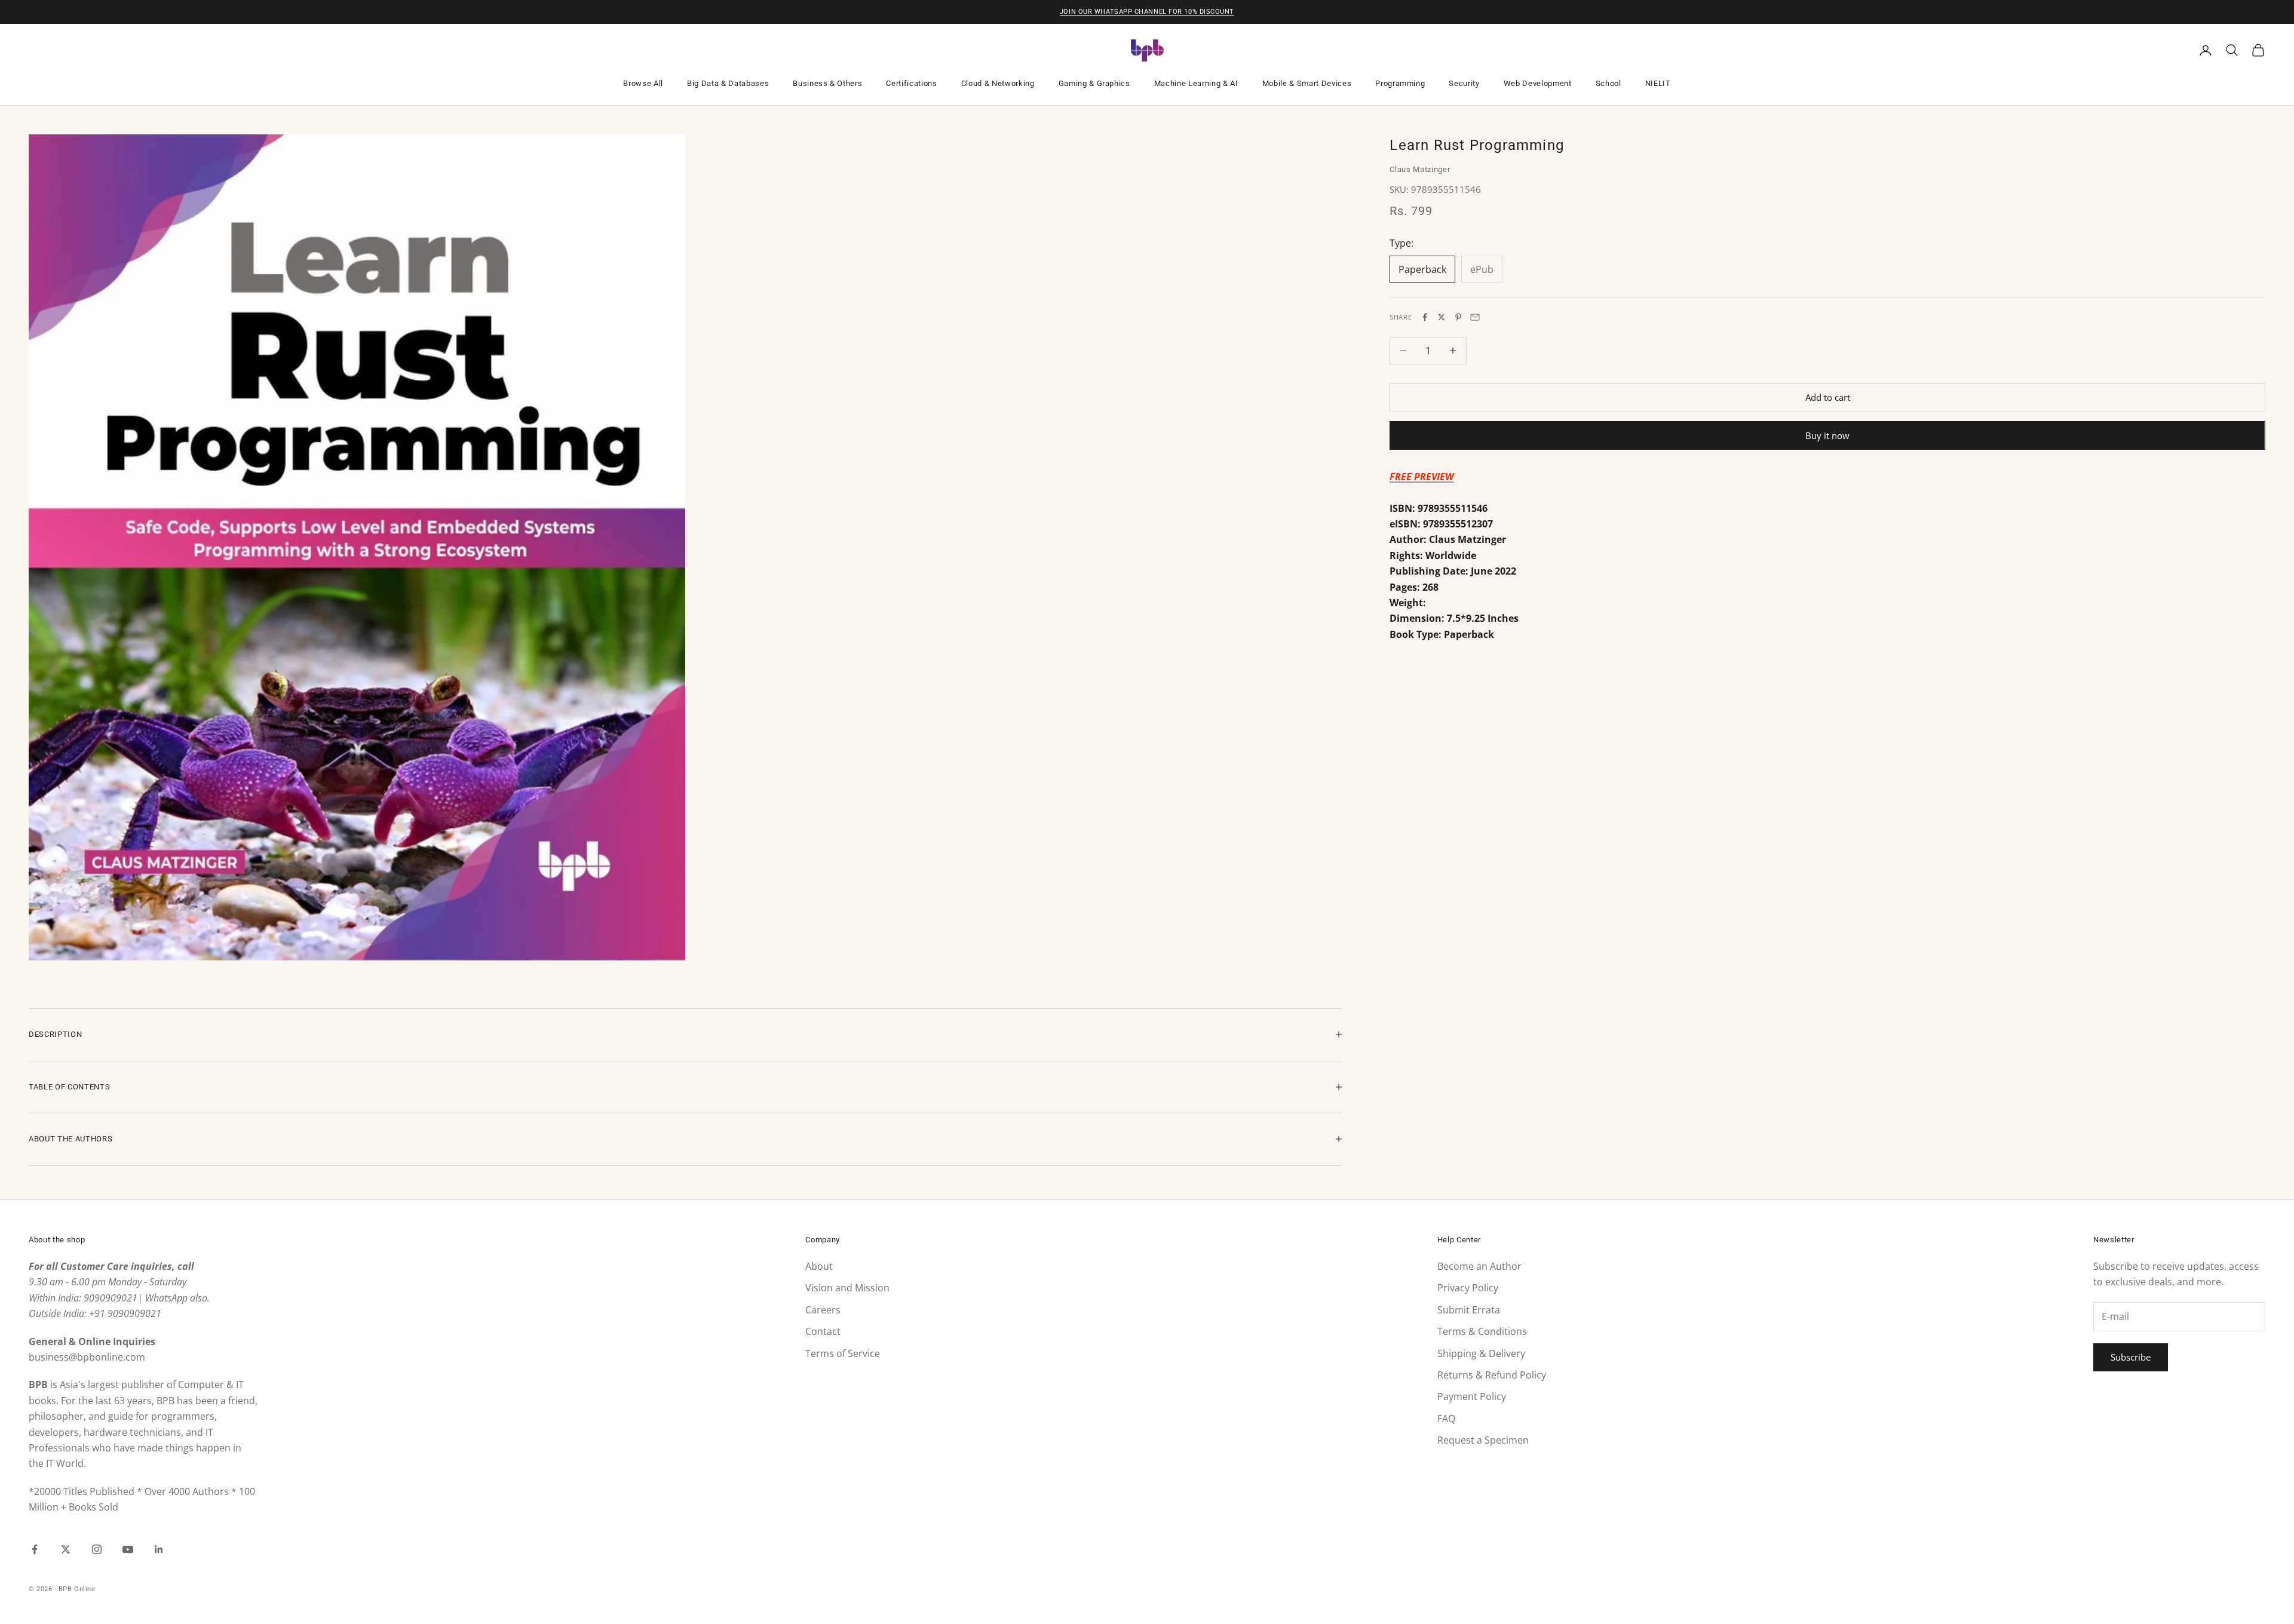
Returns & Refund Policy (1492, 1375)
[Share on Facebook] (1425, 317)
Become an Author (1479, 1266)
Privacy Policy (1468, 1288)
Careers (823, 1310)
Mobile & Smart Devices (1307, 83)
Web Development (1538, 83)
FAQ (1446, 1419)
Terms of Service (843, 1353)
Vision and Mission (847, 1288)
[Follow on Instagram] (97, 1549)
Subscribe (2131, 1357)
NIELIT (1658, 83)
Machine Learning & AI (1196, 83)
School (1608, 83)
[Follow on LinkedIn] (159, 1549)
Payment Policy (1472, 1396)
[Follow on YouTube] (128, 1549)
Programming (1400, 83)
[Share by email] (1475, 317)
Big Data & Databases (728, 83)
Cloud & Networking (998, 83)
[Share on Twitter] (1442, 317)
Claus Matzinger (1420, 169)
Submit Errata (1469, 1310)
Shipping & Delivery (1481, 1353)
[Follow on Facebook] (35, 1549)
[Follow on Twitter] (66, 1549)
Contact (823, 1331)
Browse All (643, 83)
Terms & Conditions (1482, 1331)
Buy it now (1827, 435)
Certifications (911, 83)
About (819, 1266)
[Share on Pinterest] (1458, 317)
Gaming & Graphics (1094, 83)
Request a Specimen (1483, 1440)
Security (1464, 83)
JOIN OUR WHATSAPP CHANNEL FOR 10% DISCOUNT (1147, 12)
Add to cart (1828, 397)
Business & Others (827, 83)
